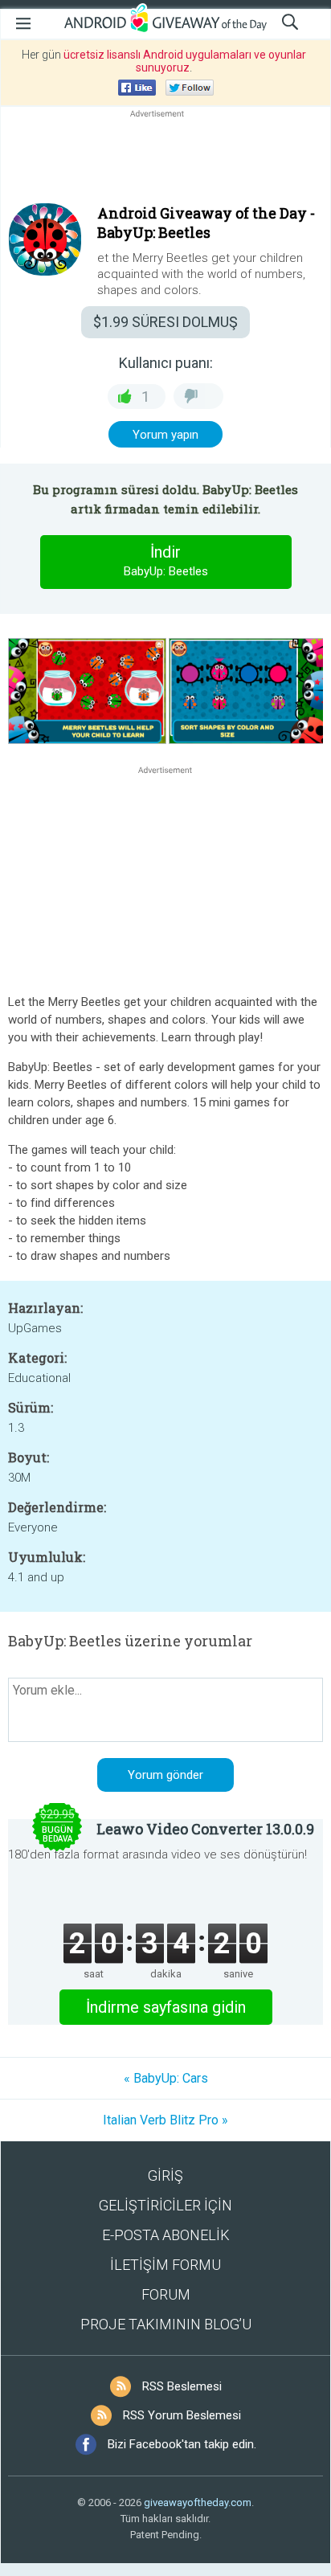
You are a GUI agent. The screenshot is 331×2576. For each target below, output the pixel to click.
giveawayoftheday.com (198, 2502)
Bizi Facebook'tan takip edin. (182, 2444)
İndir (166, 560)
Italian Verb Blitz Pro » (165, 2120)
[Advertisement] (165, 160)
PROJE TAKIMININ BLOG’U (166, 2324)
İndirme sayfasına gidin (166, 2007)
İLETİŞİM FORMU (165, 2265)
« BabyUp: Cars (166, 2078)
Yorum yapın (165, 435)
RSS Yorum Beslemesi (182, 2415)
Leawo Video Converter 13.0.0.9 (205, 1829)
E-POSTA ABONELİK (166, 2235)
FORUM (166, 2294)
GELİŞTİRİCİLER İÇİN (165, 2205)
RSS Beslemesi (182, 2386)
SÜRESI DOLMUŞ (165, 322)
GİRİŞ (165, 2175)
